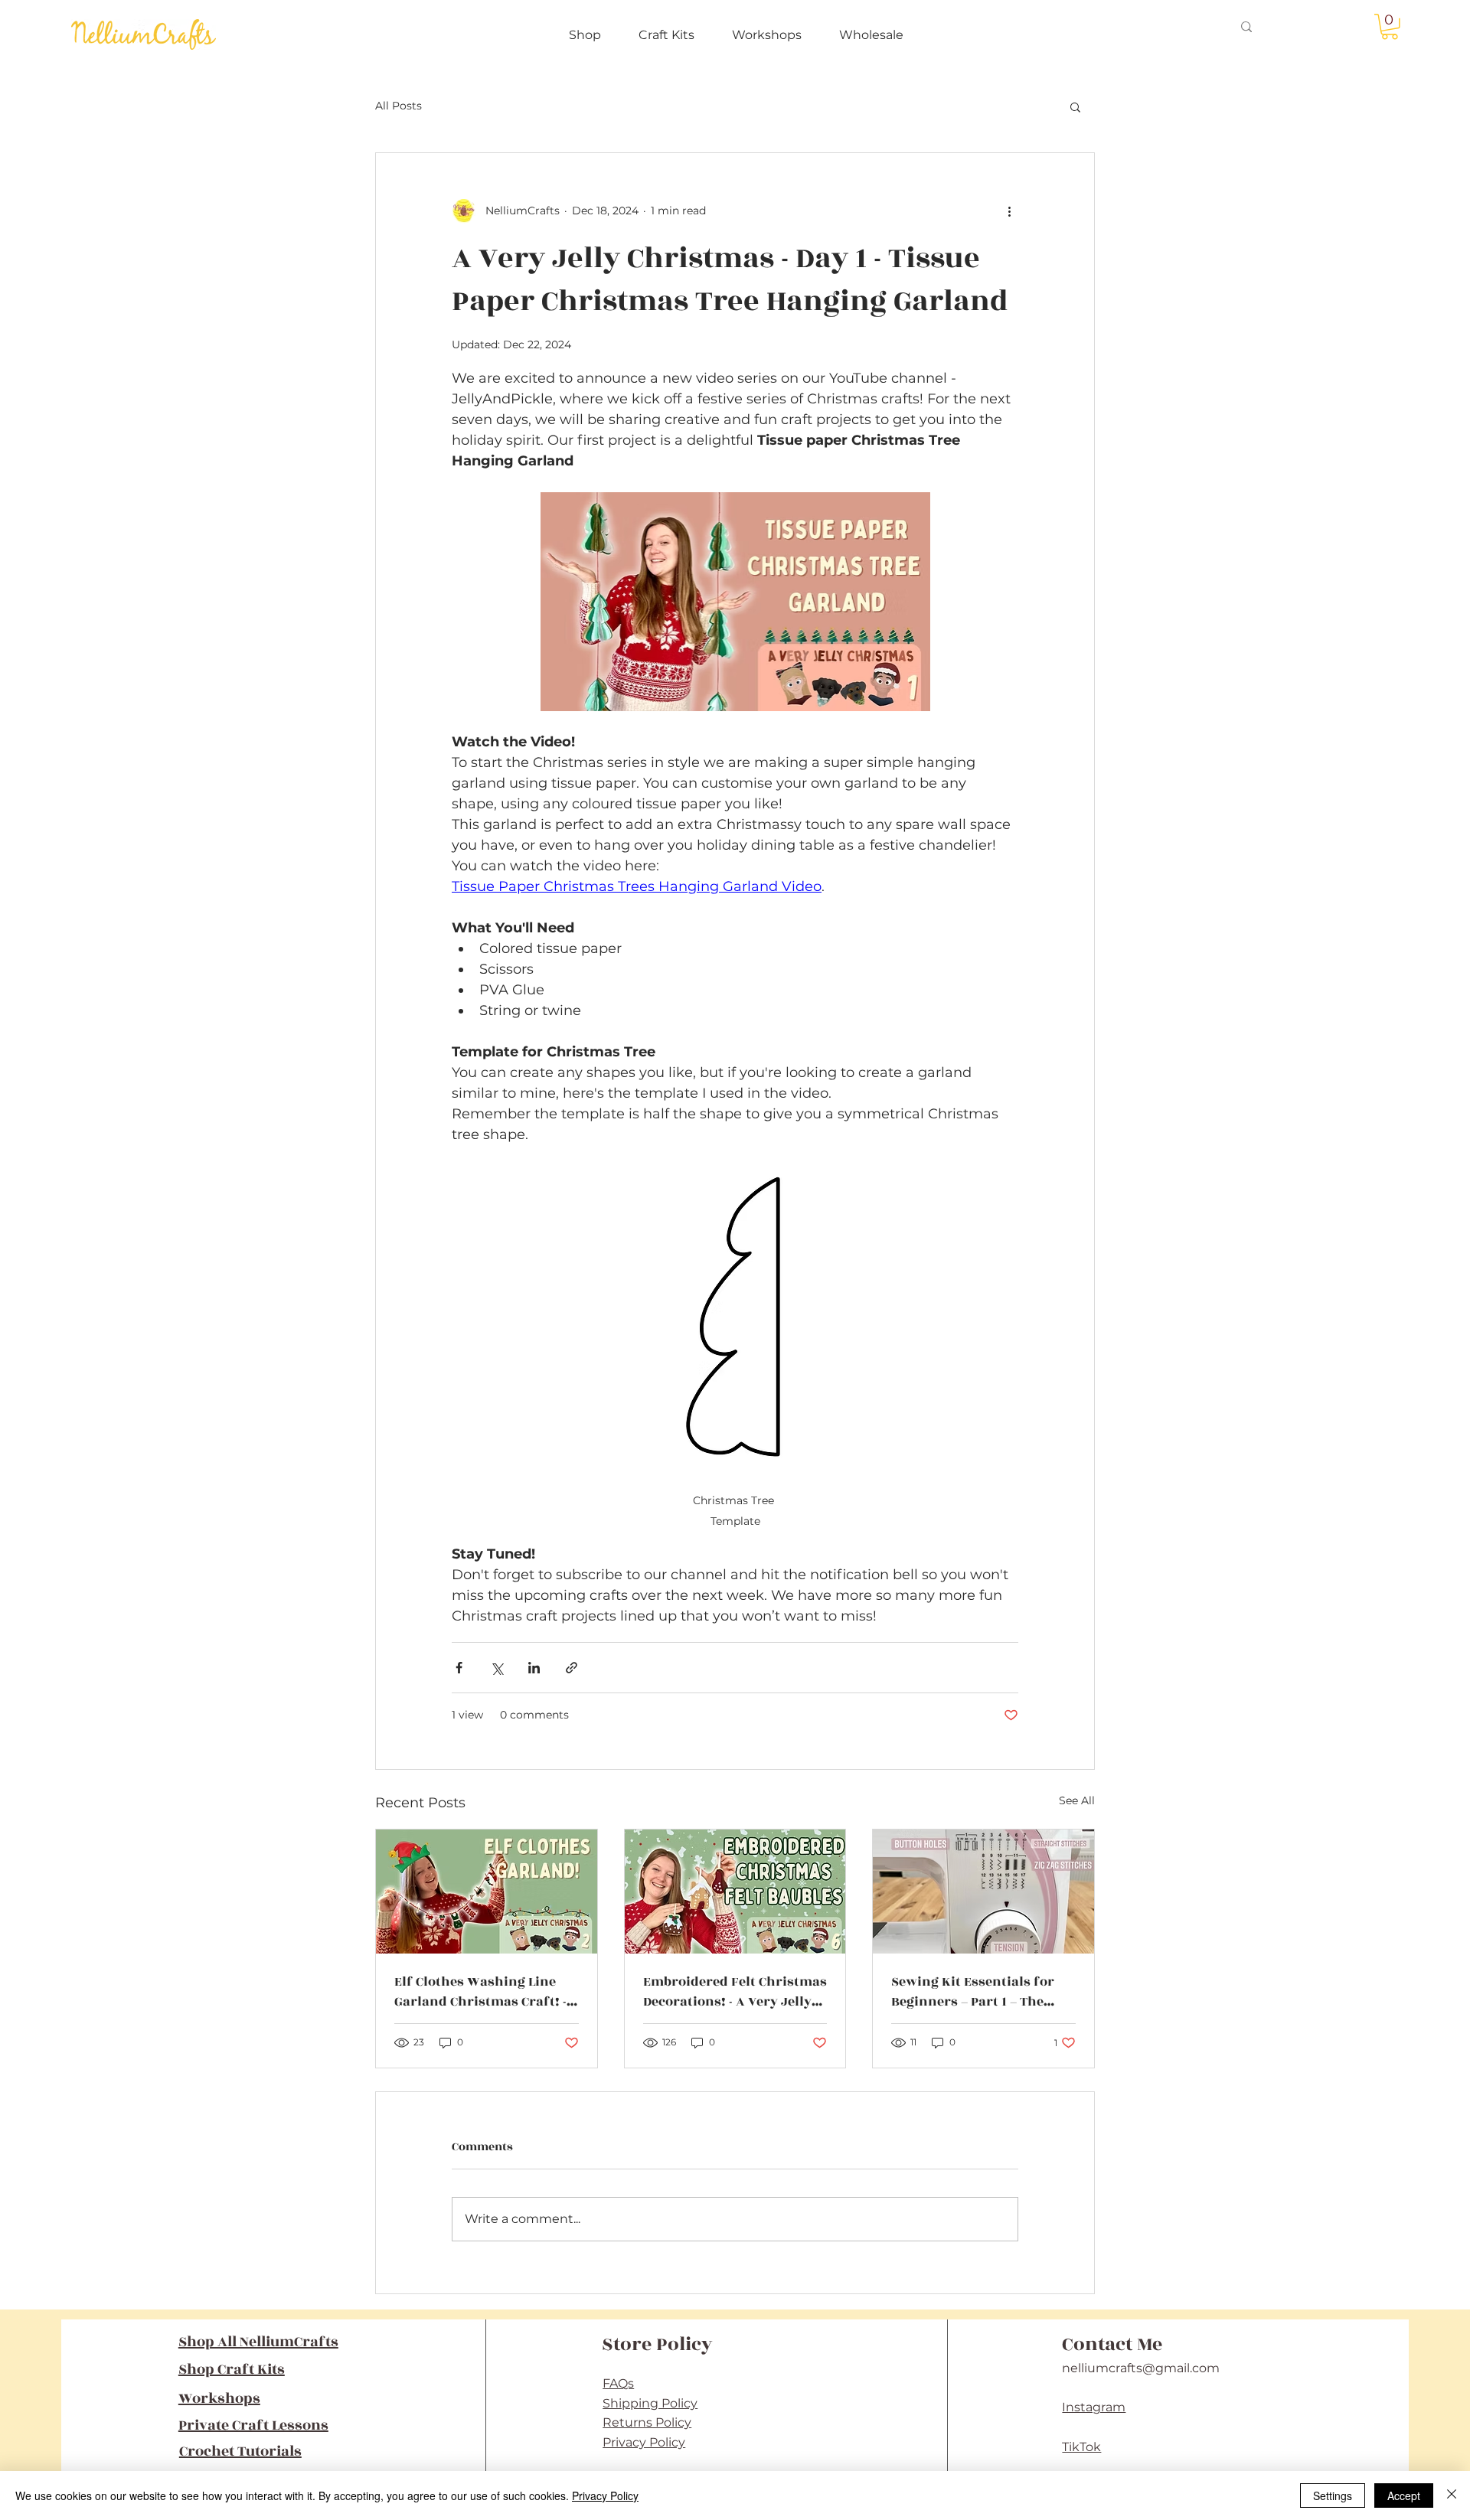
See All (1077, 1800)
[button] (1075, 106)
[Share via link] (572, 1668)
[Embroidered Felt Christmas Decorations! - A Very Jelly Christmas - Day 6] (735, 1892)
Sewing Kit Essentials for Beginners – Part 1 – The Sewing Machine (973, 1992)
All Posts (399, 106)
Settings (1333, 2496)
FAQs (618, 2383)
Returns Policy (647, 2422)
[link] (1390, 27)
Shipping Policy (650, 2403)
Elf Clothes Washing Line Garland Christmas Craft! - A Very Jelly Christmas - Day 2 (485, 1992)
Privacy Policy (644, 2442)
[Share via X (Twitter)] (497, 1668)
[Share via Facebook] (459, 1668)
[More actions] (1009, 211)
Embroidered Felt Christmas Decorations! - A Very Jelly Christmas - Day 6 (735, 1992)
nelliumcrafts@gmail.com (1141, 2368)
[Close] (1452, 2496)
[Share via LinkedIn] (534, 1668)
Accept (1404, 2496)
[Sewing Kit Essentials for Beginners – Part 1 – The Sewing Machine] (983, 1892)
